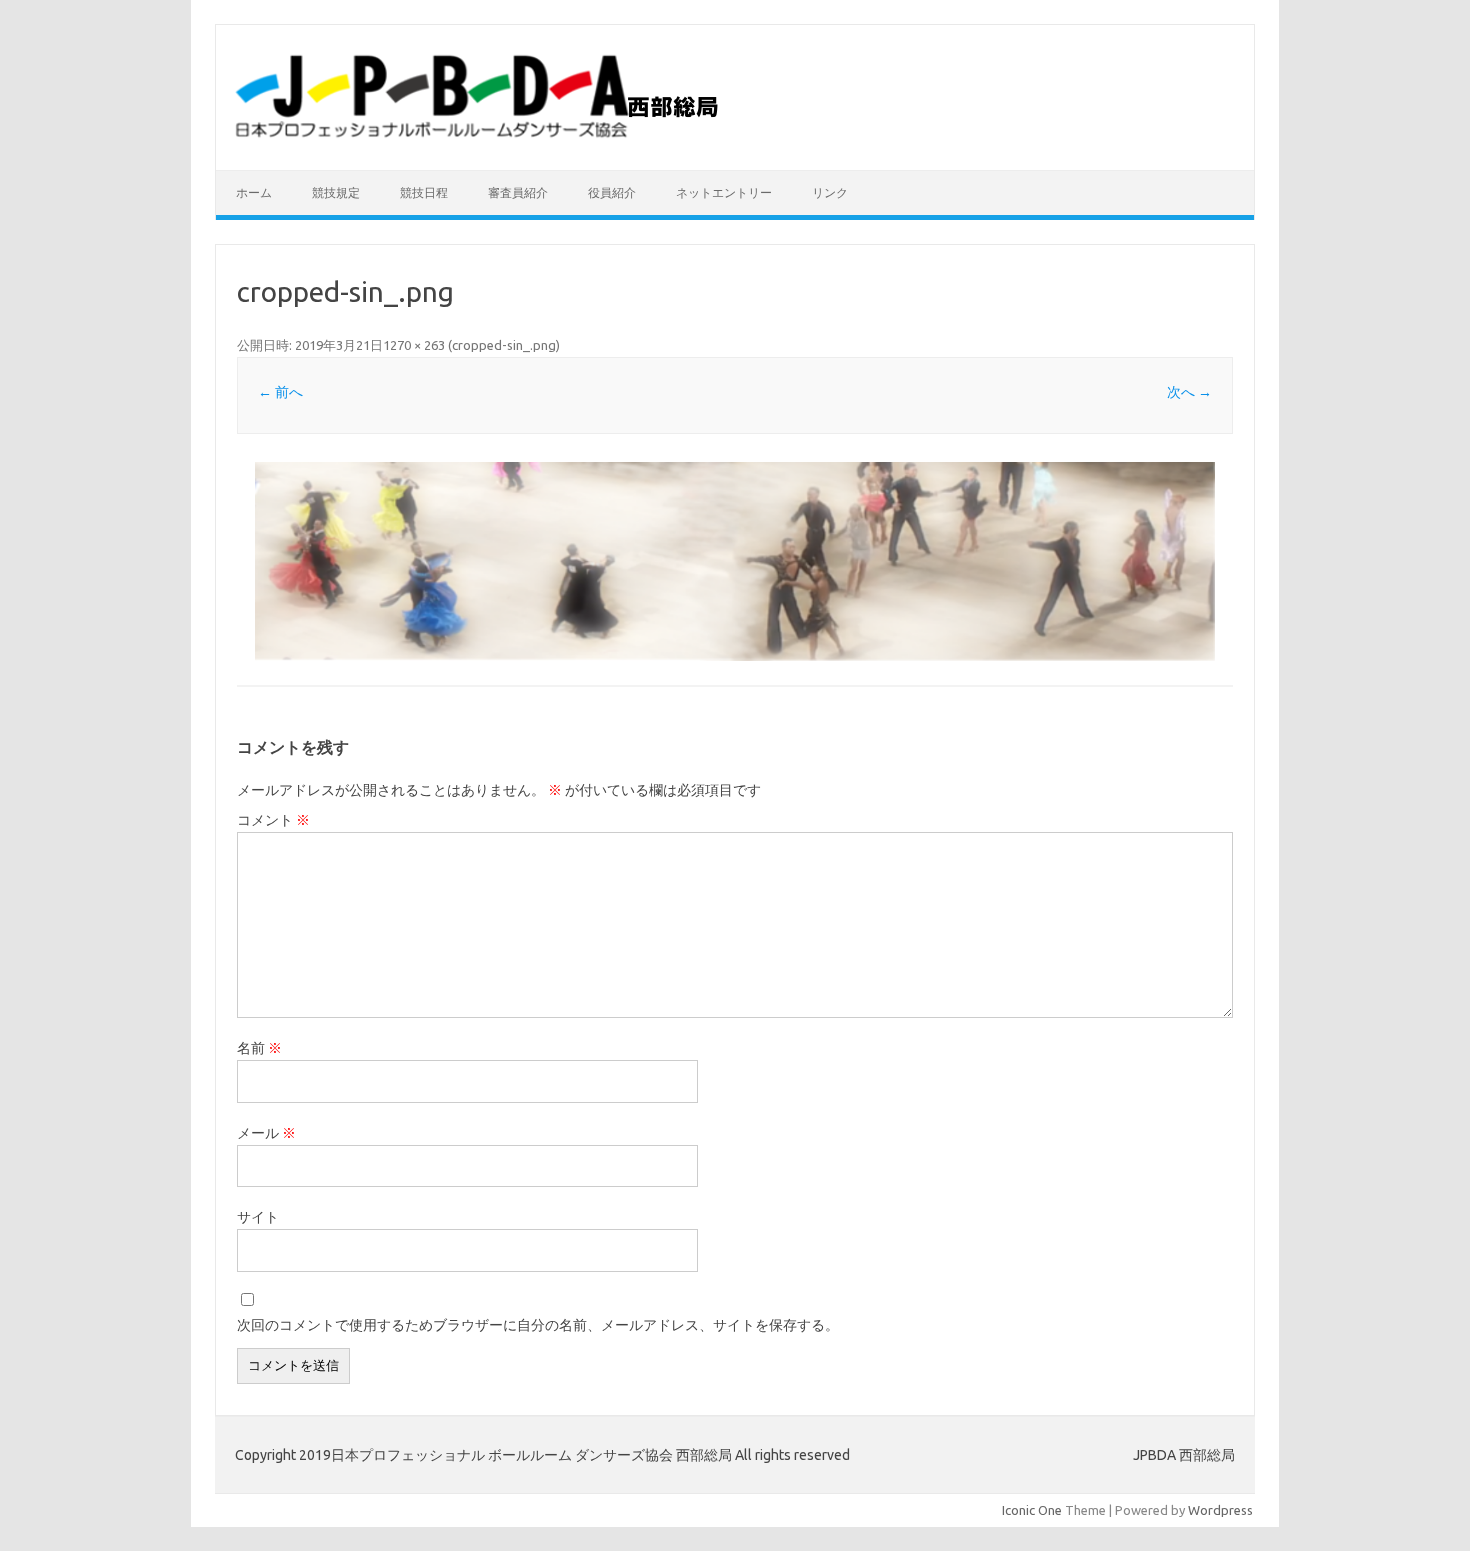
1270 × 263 (414, 345)
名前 (259, 1048)
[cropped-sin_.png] (735, 561)
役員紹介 (612, 192)
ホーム (254, 192)
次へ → (1189, 392)
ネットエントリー (724, 192)
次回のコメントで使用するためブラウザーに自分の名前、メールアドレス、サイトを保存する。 (538, 1325)
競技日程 (424, 192)
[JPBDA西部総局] (483, 136)
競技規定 (336, 192)
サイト (258, 1217)
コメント (273, 820)
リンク (830, 192)
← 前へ (280, 392)
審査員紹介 (518, 192)
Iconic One (1032, 1510)
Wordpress (1220, 1510)
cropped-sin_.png (504, 345)
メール (266, 1133)
